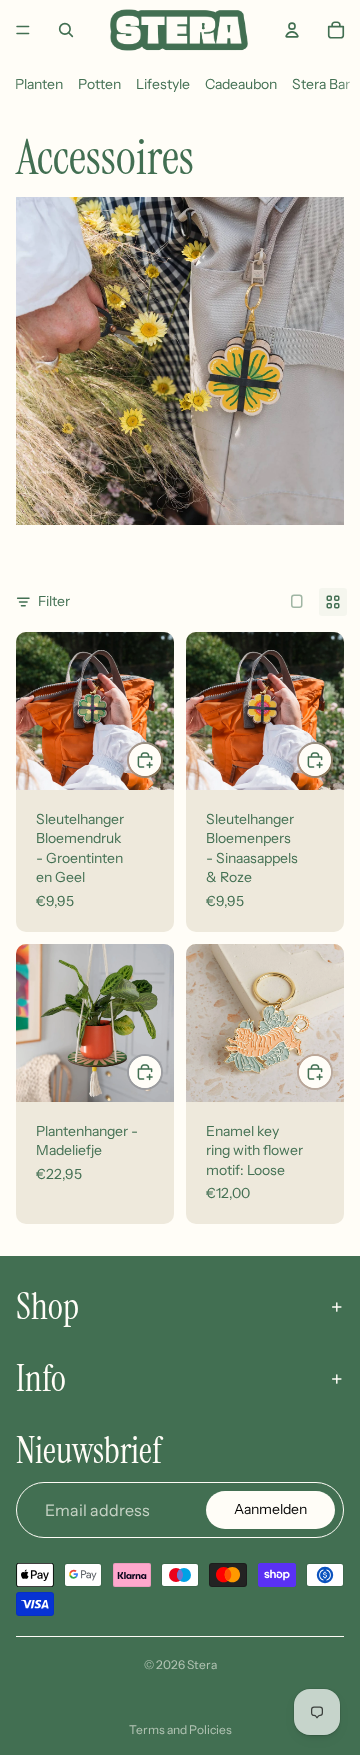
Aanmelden (270, 1509)
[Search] (66, 30)
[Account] (292, 30)
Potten (99, 84)
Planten (39, 84)
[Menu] (23, 30)
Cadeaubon (241, 84)
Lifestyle (163, 84)
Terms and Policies (180, 1729)
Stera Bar (321, 84)
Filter (54, 601)
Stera (202, 1664)
